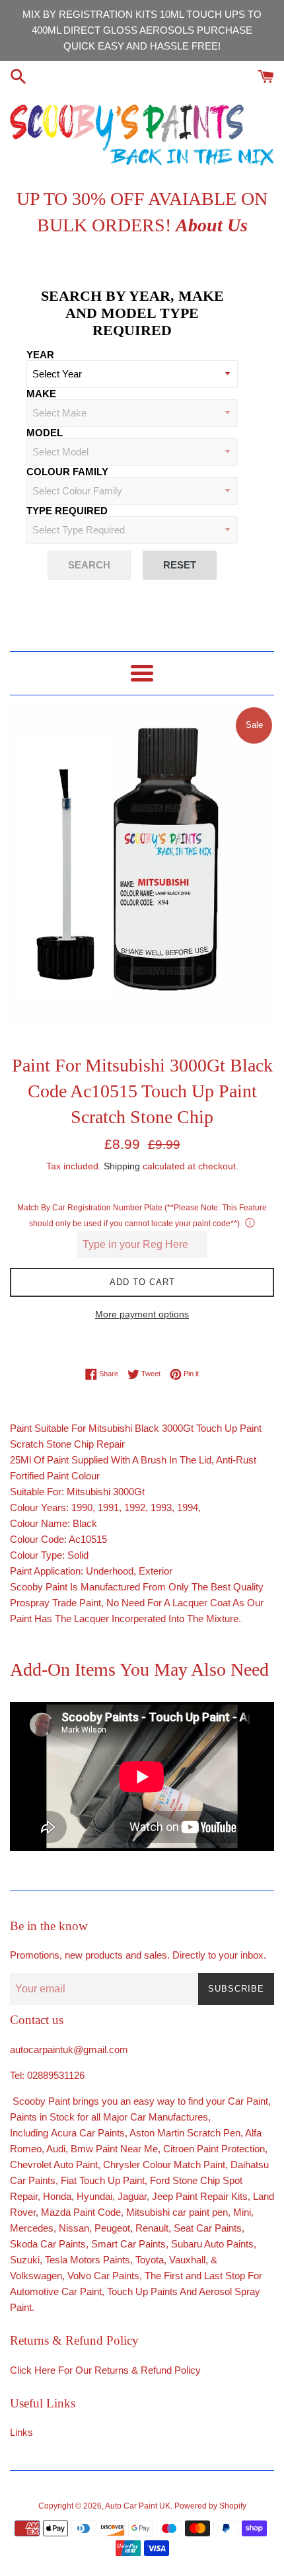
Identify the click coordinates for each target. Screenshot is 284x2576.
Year (40, 355)
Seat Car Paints (208, 2228)
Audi (56, 2149)
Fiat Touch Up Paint (103, 2180)
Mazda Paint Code (81, 2212)
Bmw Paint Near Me (114, 2149)
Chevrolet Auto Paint (54, 2165)
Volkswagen (36, 2276)
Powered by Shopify (210, 2506)
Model (45, 433)
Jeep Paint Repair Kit (197, 2196)
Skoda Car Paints (48, 2244)
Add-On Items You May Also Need (139, 1669)
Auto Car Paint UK (138, 2506)
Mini (242, 2212)
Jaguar (132, 2196)
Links (21, 2432)
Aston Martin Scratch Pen (185, 2133)
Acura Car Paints (88, 2133)
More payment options (142, 1314)
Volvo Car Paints (103, 2276)
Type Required (67, 511)
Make (41, 394)
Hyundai (94, 2196)
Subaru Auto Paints (212, 2244)
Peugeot (112, 2228)
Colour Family (67, 472)
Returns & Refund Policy (148, 2370)
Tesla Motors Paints (88, 2260)
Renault (152, 2228)
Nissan (74, 2228)
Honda (57, 2196)
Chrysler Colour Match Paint (164, 2165)
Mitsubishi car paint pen (177, 2212)
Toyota (150, 2260)
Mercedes (32, 2228)
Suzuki (25, 2260)
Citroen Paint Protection (214, 2149)
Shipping (122, 1166)
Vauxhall (187, 2260)
